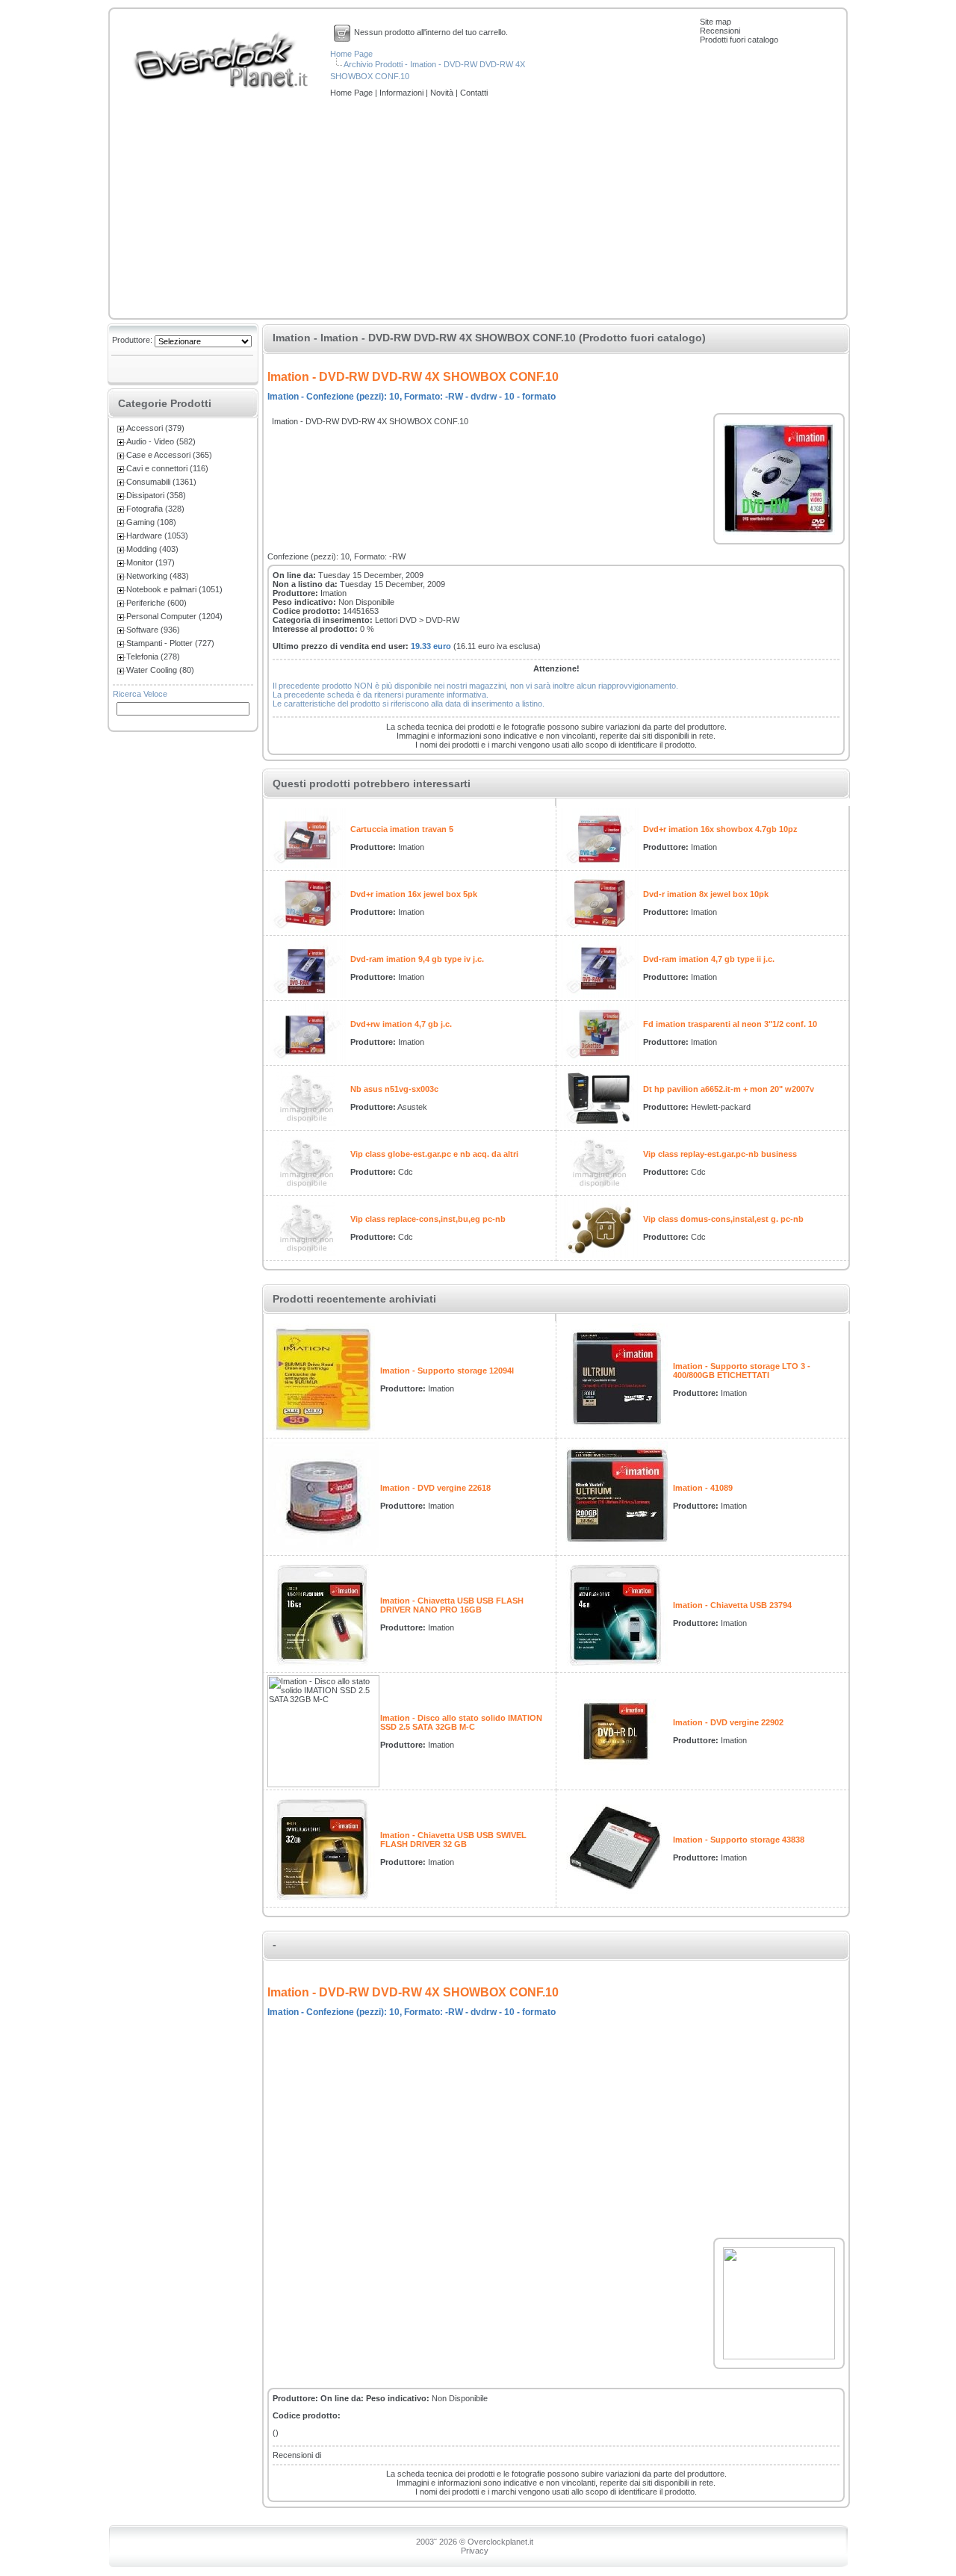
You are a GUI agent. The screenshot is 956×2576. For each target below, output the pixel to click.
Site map (716, 22)
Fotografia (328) (155, 509)
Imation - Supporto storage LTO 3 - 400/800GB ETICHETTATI (742, 1371)
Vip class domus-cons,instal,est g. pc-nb (723, 1219)
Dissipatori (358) (156, 495)
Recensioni (720, 31)
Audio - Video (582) (161, 441)
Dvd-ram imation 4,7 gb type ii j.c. (709, 959)
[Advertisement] (478, 209)
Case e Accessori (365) (169, 455)
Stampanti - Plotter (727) (170, 643)
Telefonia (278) (153, 657)
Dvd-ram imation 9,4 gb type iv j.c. (417, 959)
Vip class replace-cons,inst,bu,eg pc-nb (428, 1219)
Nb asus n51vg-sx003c (394, 1089)
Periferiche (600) (156, 603)
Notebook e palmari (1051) (174, 589)
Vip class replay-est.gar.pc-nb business (720, 1154)
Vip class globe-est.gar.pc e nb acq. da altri (434, 1154)
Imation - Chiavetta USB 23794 (732, 1605)
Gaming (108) (151, 522)
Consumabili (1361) (161, 482)
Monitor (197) (150, 562)
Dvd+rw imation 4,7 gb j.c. (401, 1024)
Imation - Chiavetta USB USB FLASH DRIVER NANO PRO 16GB (452, 1605)
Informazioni (403, 93)
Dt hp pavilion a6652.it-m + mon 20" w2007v (729, 1089)
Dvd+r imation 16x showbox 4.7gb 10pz (720, 829)
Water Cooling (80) (160, 670)
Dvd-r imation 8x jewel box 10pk (706, 894)
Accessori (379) (155, 428)
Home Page (351, 54)
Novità (443, 93)
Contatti (474, 93)
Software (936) (153, 630)
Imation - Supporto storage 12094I (447, 1371)
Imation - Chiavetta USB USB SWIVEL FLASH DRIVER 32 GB (453, 1840)
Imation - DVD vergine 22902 (728, 1722)
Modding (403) (152, 549)
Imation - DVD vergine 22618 (435, 1488)
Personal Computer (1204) (174, 616)
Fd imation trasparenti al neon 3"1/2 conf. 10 (730, 1024)
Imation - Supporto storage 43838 (739, 1840)
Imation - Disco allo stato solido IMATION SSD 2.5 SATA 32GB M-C (461, 1722)
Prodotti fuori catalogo (739, 40)
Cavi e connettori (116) (167, 468)
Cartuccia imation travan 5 (402, 829)
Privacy (475, 2551)
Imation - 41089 (703, 1488)
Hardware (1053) (157, 536)
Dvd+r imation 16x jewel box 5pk (414, 894)
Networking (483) (158, 576)
